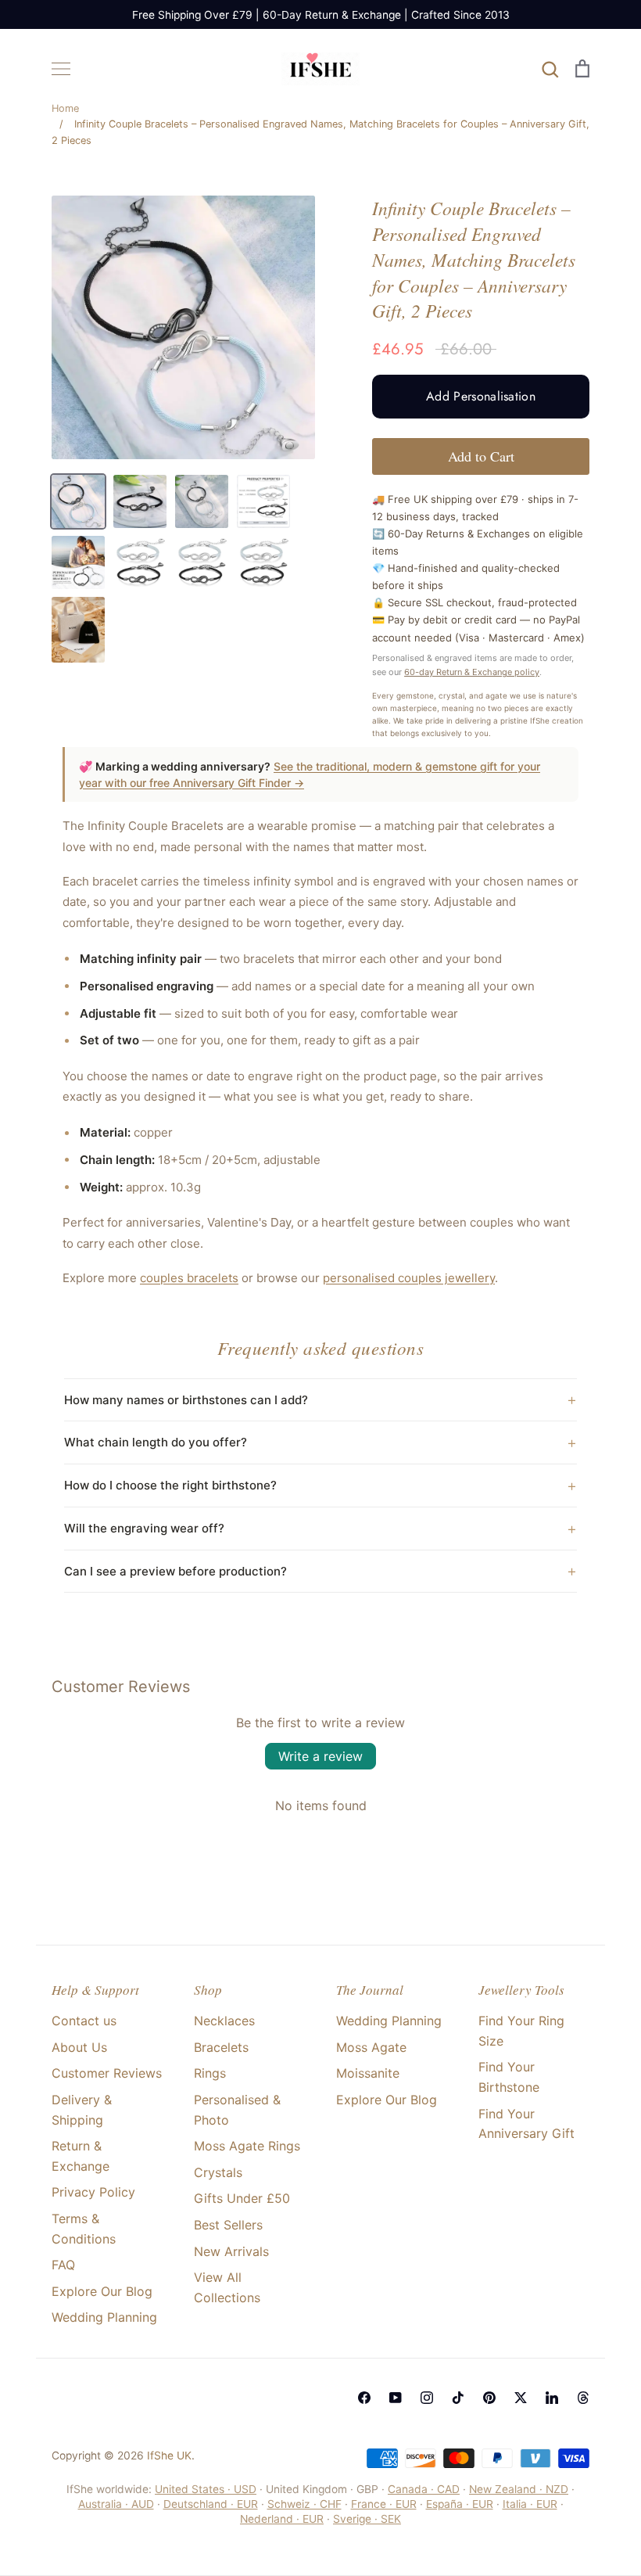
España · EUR (460, 2504)
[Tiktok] (458, 2398)
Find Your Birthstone (509, 2077)
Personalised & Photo (237, 2110)
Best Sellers (228, 2225)
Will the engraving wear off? (144, 1528)
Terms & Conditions (84, 2229)
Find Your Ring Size (521, 2031)
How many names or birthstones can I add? (186, 1400)
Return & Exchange (81, 2156)
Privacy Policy (93, 2192)
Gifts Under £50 (242, 2198)
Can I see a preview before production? (175, 1571)
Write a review (320, 1756)
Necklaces (224, 2021)
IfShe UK (169, 2456)
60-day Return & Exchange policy (472, 672)
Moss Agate (371, 2047)
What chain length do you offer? (156, 1442)
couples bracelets (189, 1278)
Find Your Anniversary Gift (526, 2124)
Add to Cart (481, 456)
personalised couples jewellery (409, 1278)
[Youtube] (396, 2398)
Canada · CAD (424, 2489)
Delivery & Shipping (82, 2110)
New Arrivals (231, 2251)
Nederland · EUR (282, 2519)
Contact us (84, 2021)
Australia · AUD (116, 2504)
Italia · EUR (530, 2504)
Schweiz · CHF (304, 2504)
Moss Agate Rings (247, 2146)
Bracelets (221, 2047)
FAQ (63, 2265)
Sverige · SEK (367, 2519)
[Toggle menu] (61, 69)
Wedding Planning (104, 2317)
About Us (79, 2047)
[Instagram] (427, 2398)
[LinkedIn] (552, 2398)
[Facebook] (364, 2398)
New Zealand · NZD (519, 2489)
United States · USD (206, 2489)
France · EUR (384, 2504)
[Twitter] (521, 2398)
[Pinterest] (489, 2398)
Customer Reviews (107, 2073)
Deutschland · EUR (211, 2504)
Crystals (218, 2172)
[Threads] (583, 2398)
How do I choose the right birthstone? (170, 1485)
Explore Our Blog (102, 2291)
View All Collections (227, 2287)
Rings (210, 2073)
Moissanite (368, 2073)
